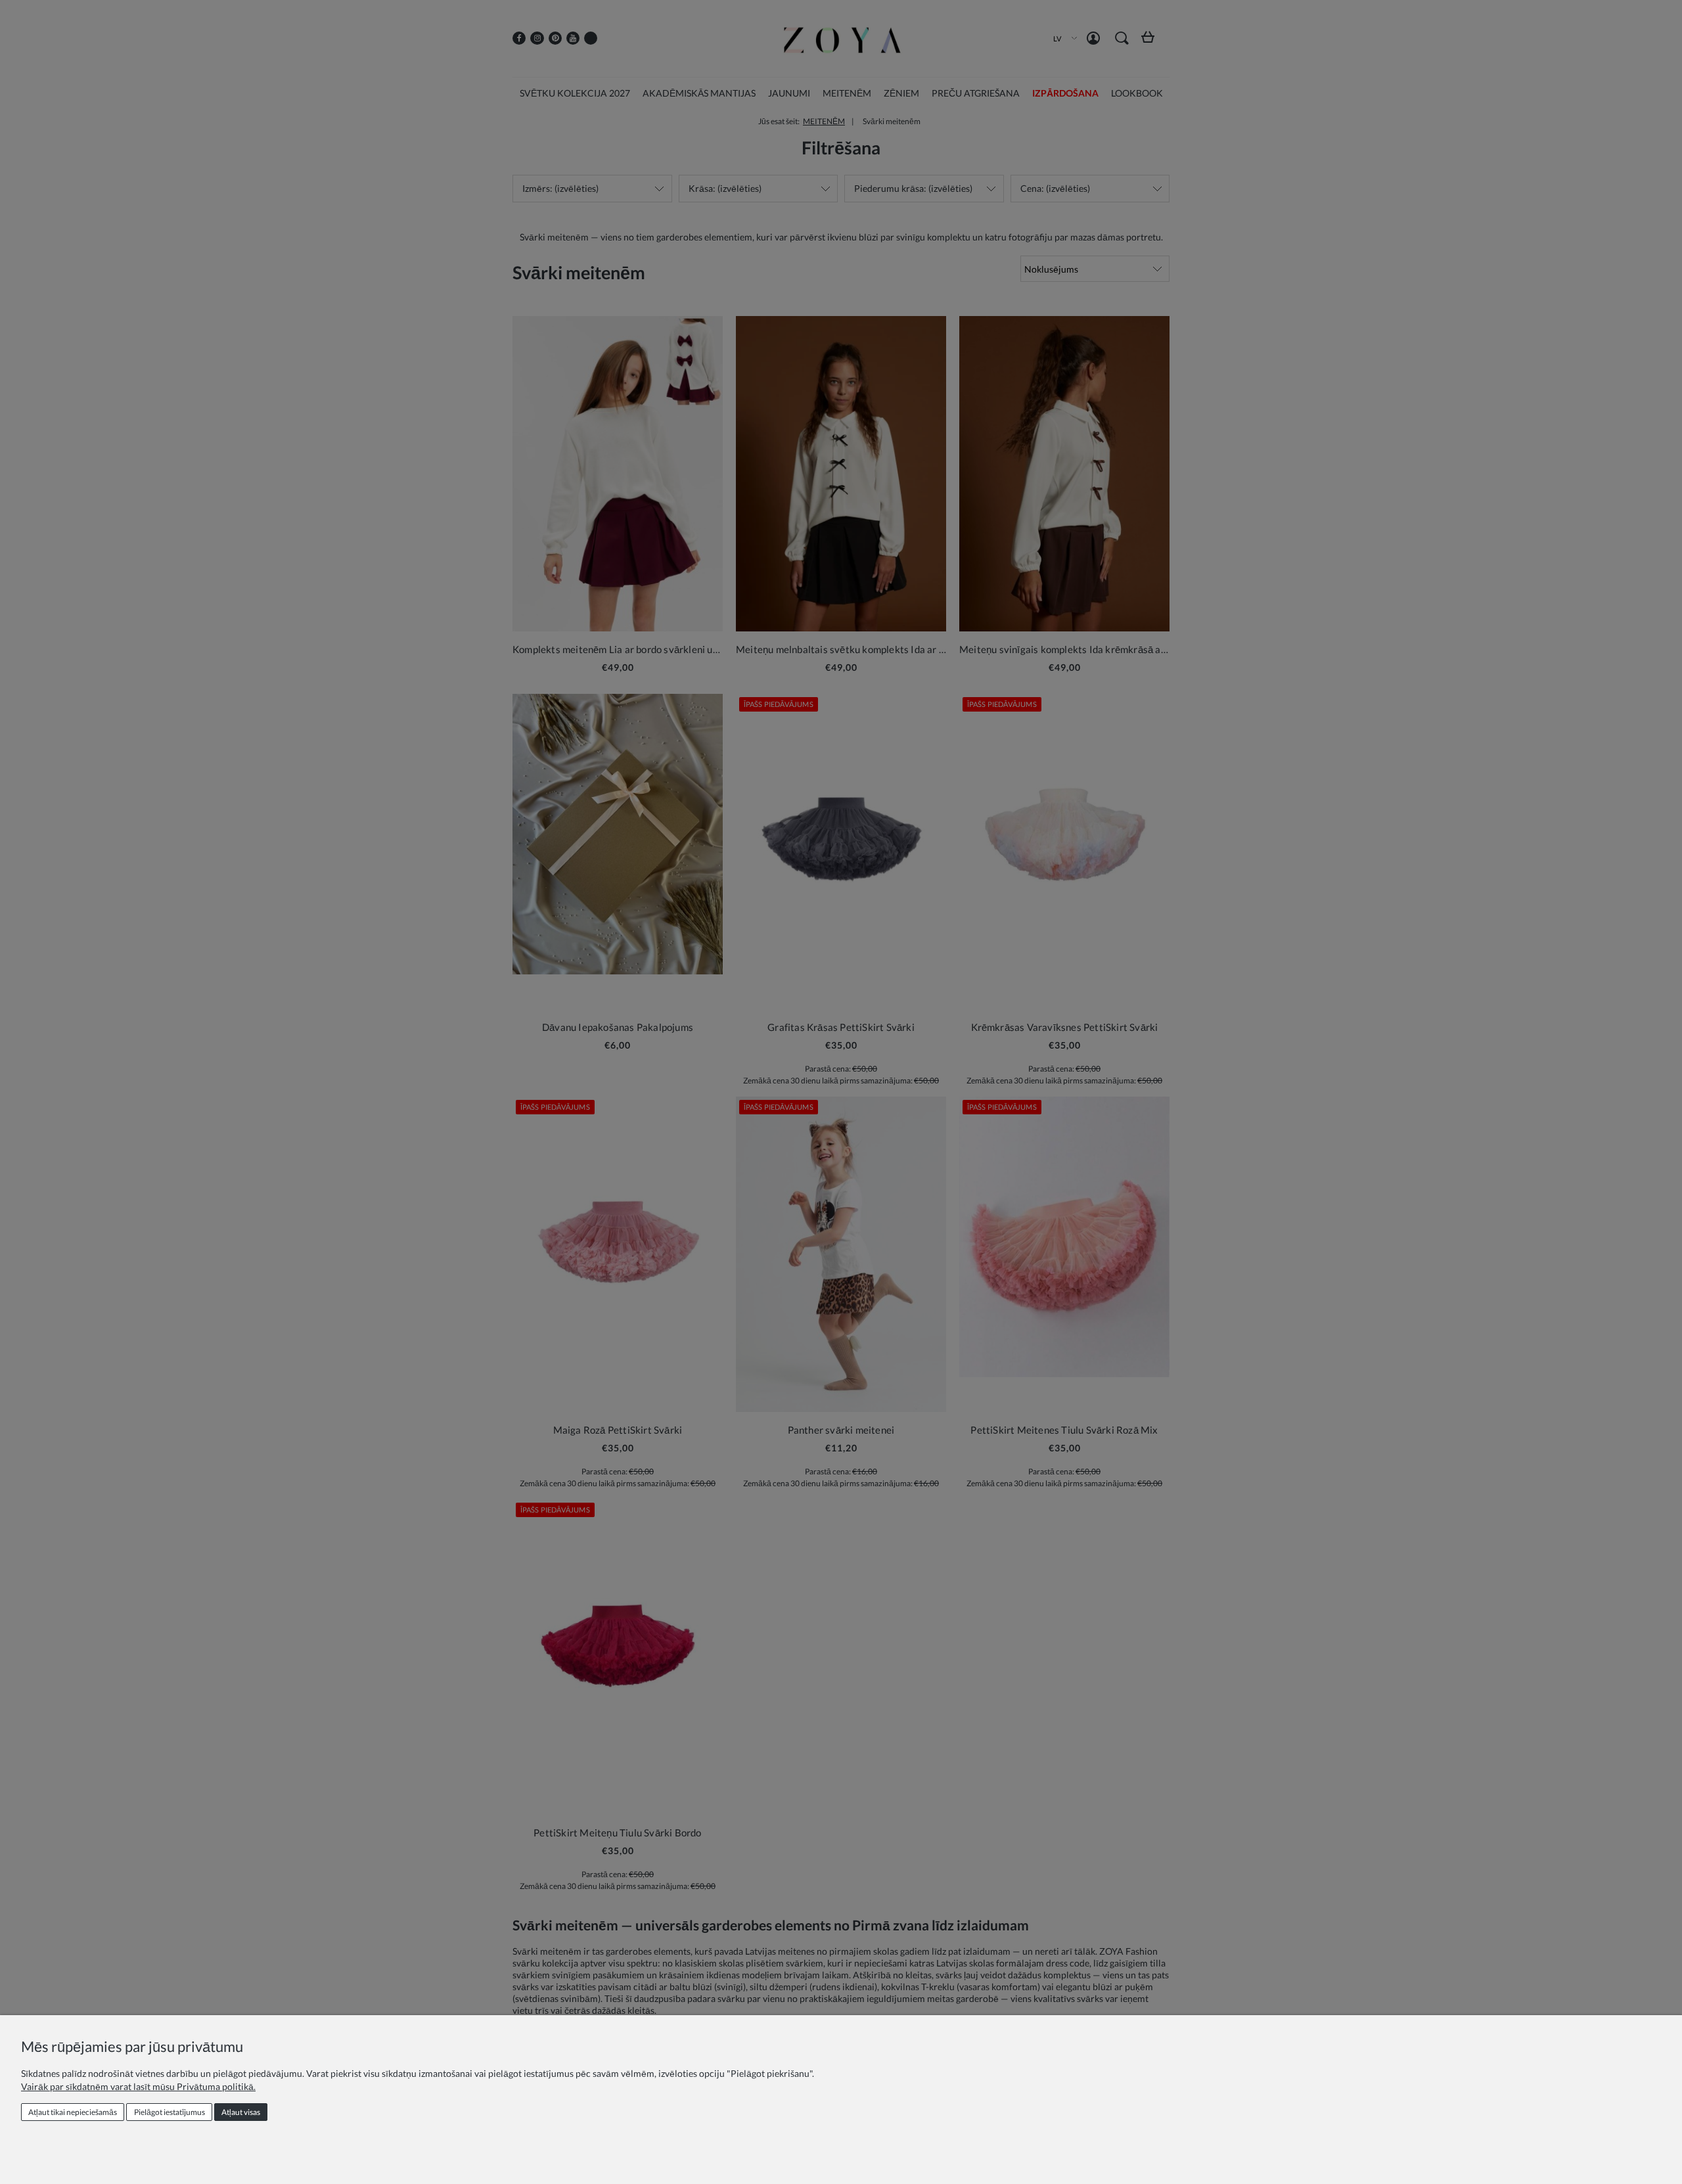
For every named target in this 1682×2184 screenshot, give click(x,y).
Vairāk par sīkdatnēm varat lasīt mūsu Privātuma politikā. (138, 2086)
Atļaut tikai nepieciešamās (73, 2112)
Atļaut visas (241, 2112)
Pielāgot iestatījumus (170, 2112)
